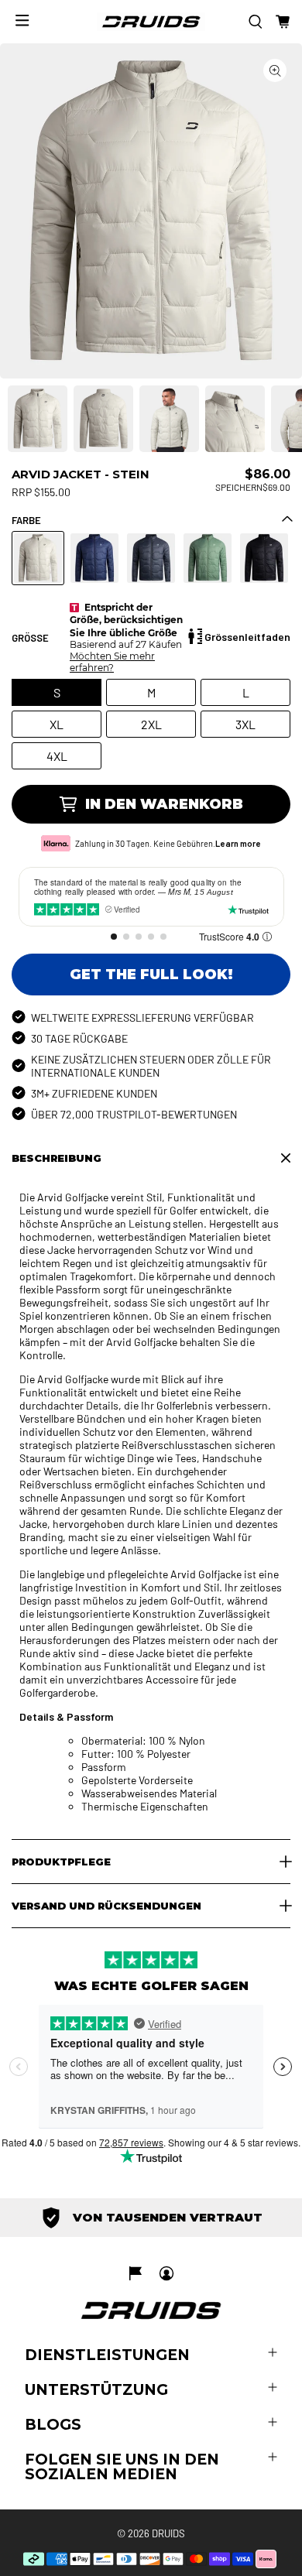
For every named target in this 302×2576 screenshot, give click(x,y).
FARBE (26, 520)
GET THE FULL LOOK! (151, 975)
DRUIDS (168, 2533)
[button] (283, 22)
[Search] (256, 22)
